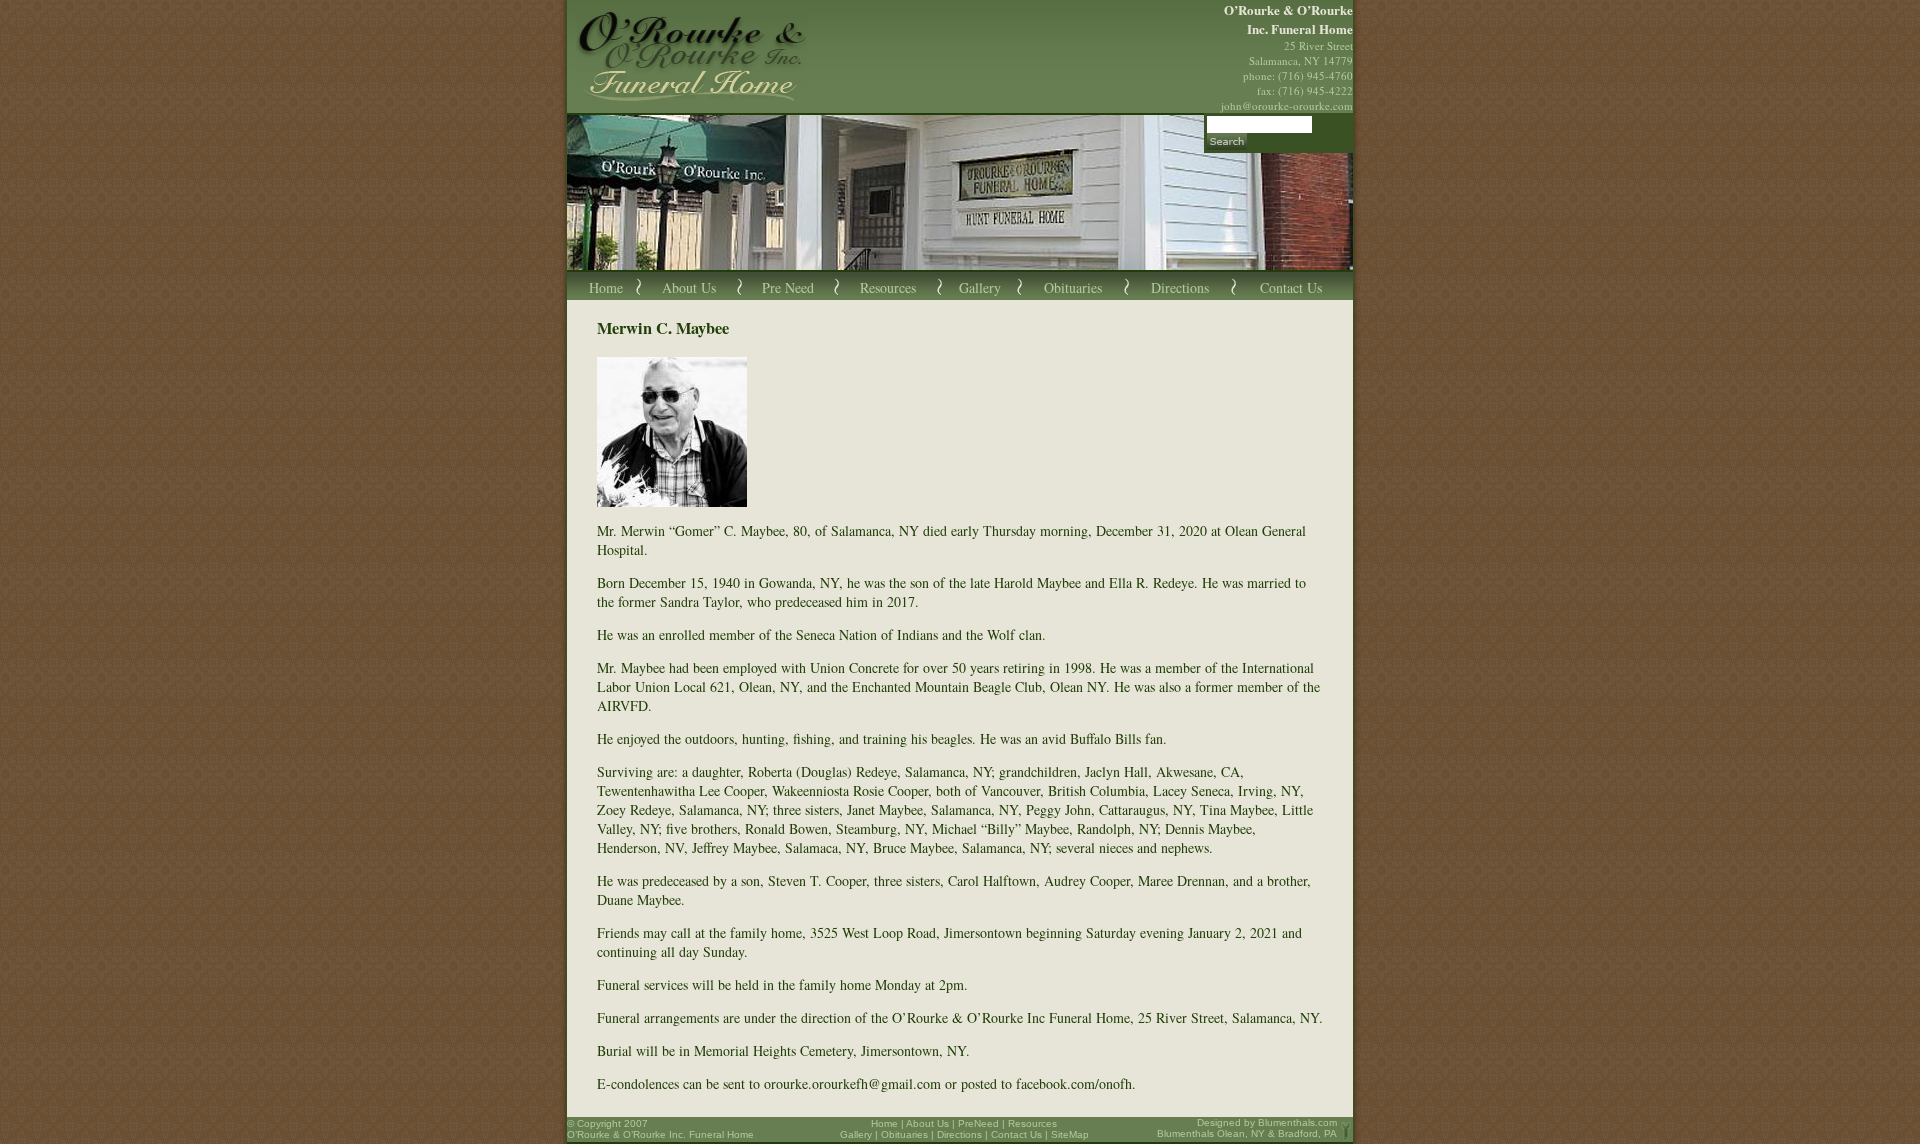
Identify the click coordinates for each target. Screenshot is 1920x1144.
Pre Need (788, 287)
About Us (689, 287)
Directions (1180, 287)
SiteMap (1070, 1134)
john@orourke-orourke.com (1287, 105)
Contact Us (1291, 287)
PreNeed (978, 1123)
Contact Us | (1021, 1134)
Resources (888, 287)
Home (606, 287)
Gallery (980, 287)
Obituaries (1073, 287)
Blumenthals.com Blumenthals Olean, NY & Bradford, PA (1247, 1128)
